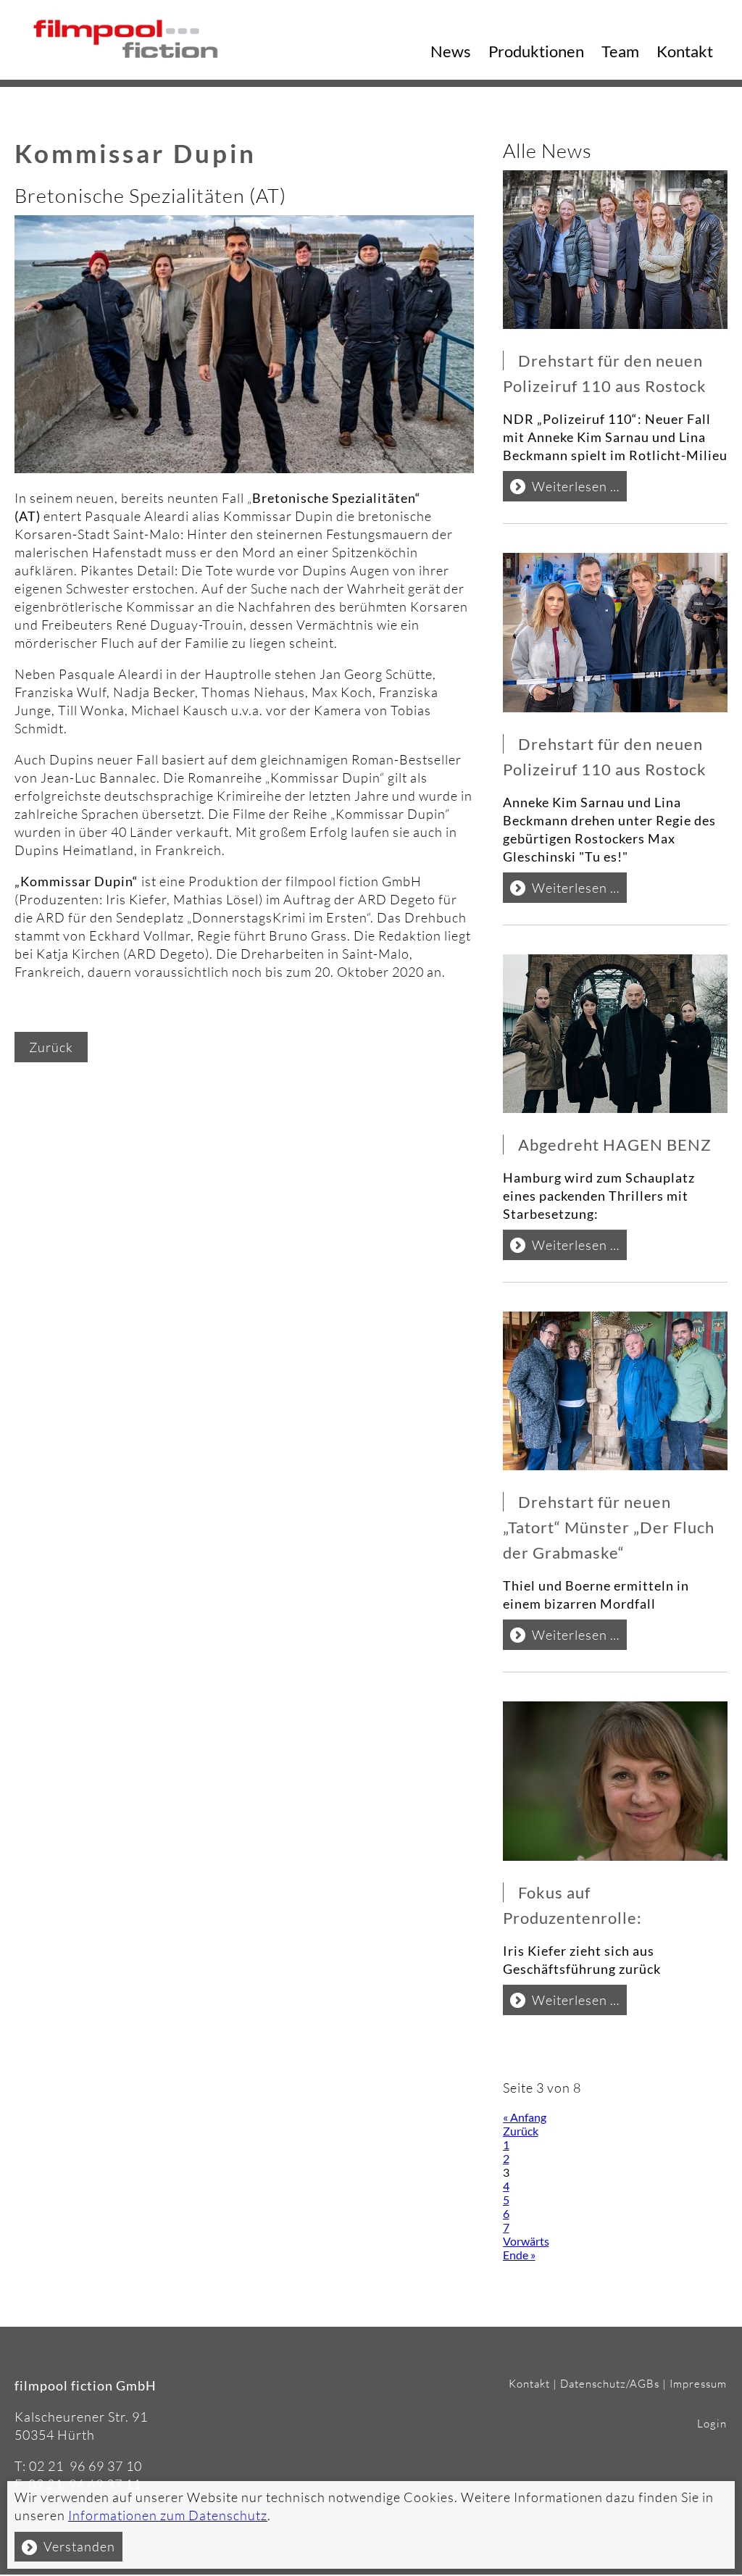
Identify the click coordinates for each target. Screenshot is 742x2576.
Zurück (51, 1047)
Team (620, 51)
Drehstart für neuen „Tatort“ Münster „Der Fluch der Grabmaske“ (609, 1527)
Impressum (698, 2384)
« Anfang (525, 2117)
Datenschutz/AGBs (610, 2384)
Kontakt (685, 51)
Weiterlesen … (579, 489)
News (451, 51)
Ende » (519, 2255)
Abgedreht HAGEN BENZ (617, 1145)
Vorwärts (526, 2241)
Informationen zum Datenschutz (168, 2515)
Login (712, 2423)
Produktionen (536, 51)
